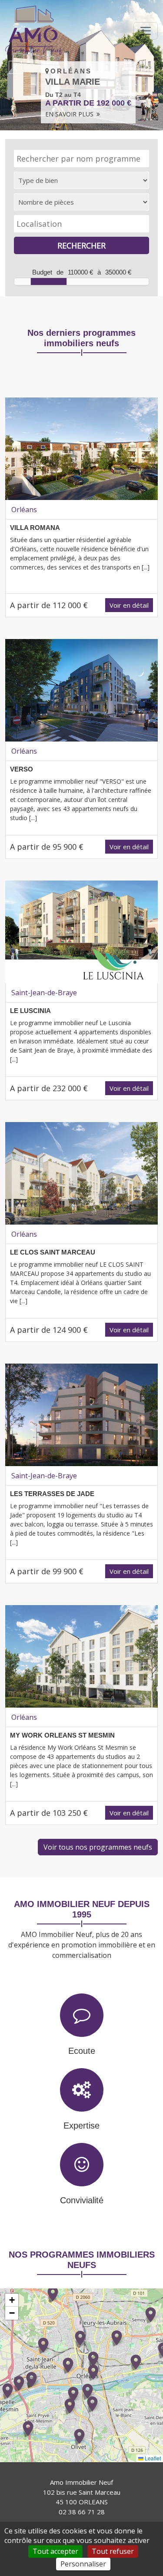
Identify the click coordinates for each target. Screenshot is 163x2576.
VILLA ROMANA (35, 528)
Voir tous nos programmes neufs (98, 1847)
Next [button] (148, 67)
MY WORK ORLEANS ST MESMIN (62, 1735)
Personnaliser (83, 2564)
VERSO (22, 769)
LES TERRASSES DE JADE (52, 1494)
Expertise (81, 2126)
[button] (79, 2436)
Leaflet (152, 2458)
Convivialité (82, 2200)
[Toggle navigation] (146, 31)
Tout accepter (55, 2551)
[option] (81, 65)
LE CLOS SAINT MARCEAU (53, 1252)
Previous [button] (15, 67)
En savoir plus (70, 114)
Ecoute (82, 2051)
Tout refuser (113, 2551)
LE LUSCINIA (30, 1011)
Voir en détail (129, 605)
